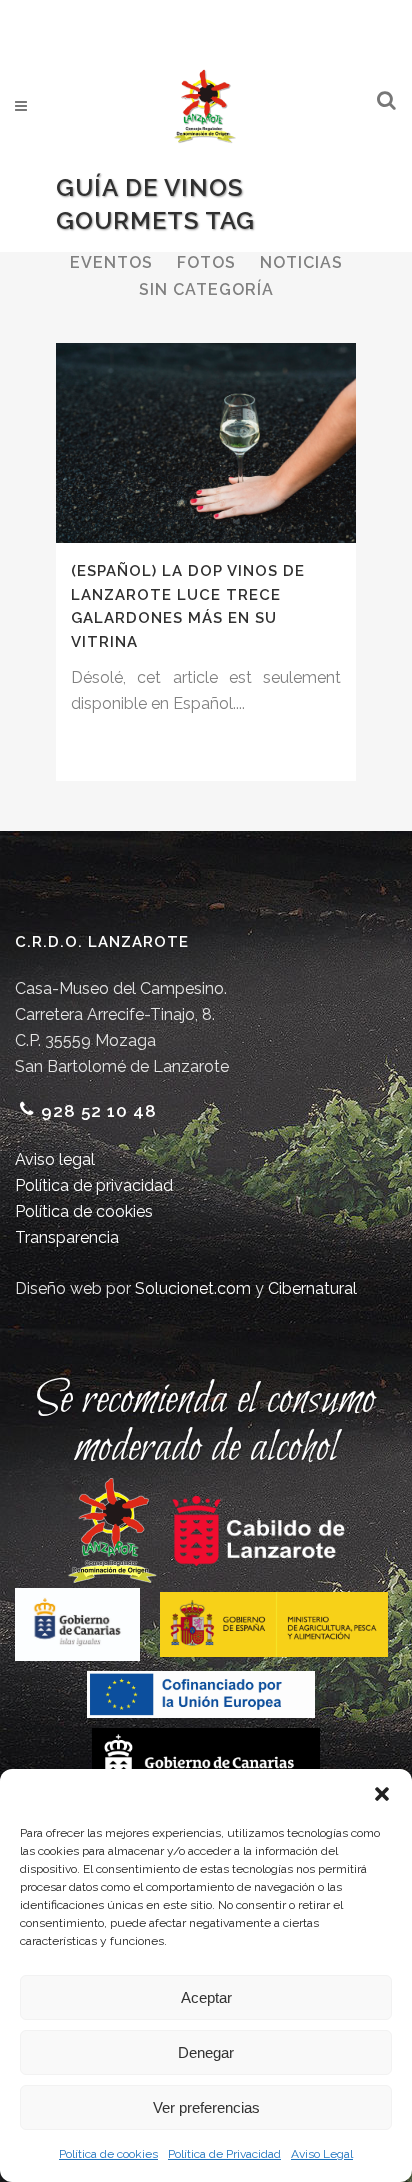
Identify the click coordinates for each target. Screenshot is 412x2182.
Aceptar (206, 1997)
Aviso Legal (322, 2154)
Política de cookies (108, 2154)
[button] (382, 1794)
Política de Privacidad (224, 2154)
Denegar (206, 2052)
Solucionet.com (193, 1288)
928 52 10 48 (99, 1111)
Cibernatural (312, 1288)
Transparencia (67, 1237)
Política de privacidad (94, 1185)
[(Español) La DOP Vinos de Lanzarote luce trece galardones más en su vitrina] (206, 443)
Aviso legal (55, 1159)
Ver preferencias (206, 2107)
